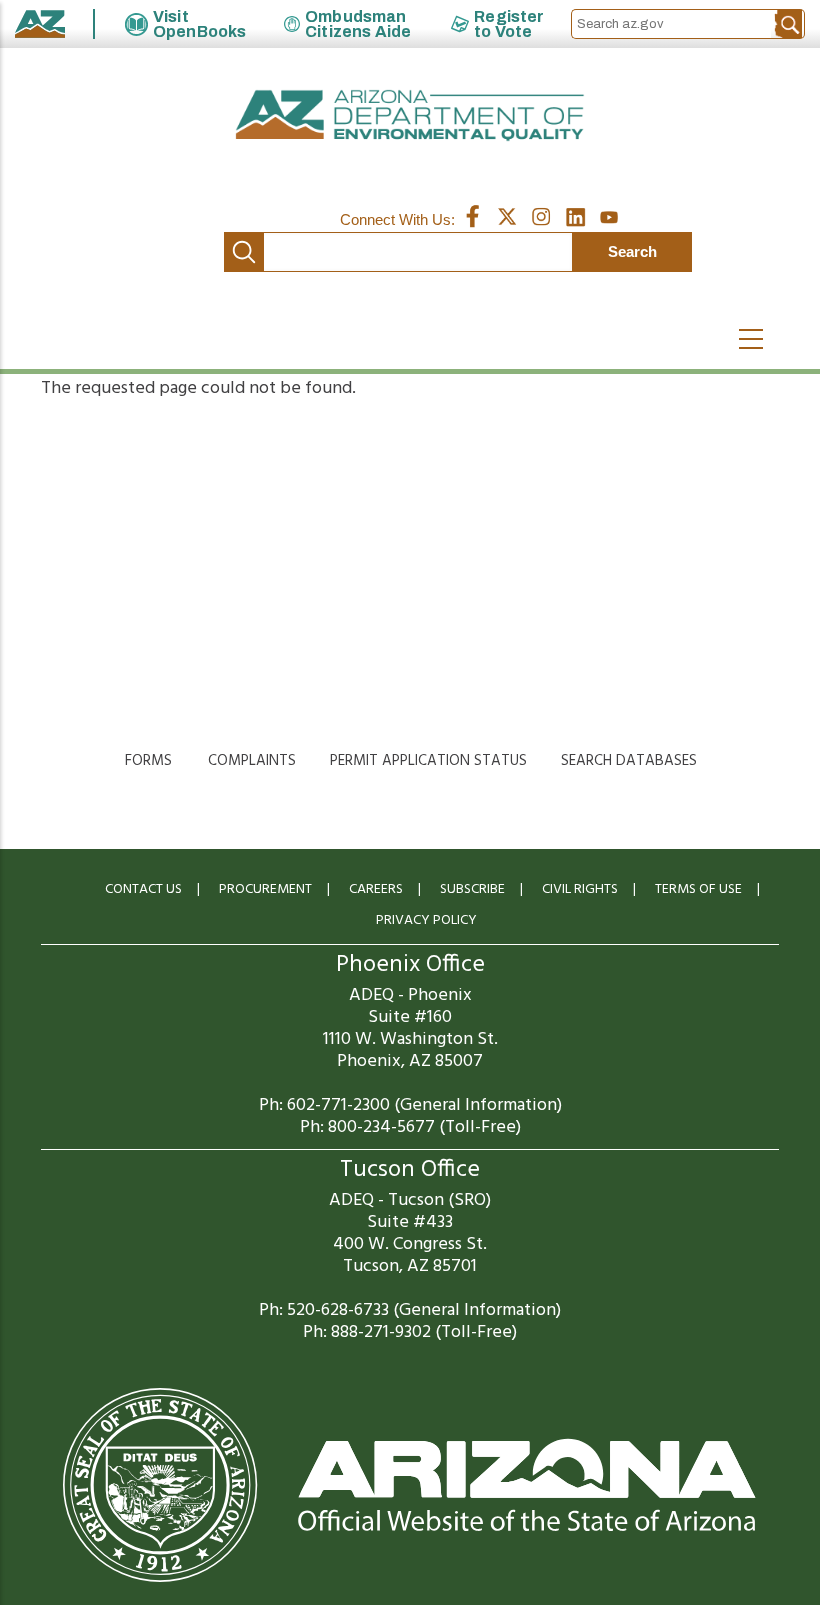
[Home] (410, 115)
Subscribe (472, 889)
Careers (376, 889)
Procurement (265, 889)
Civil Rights (580, 889)
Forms (148, 761)
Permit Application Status (428, 761)
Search (244, 252)
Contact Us (143, 889)
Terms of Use (698, 889)
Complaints (252, 761)
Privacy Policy (426, 920)
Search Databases (629, 761)
